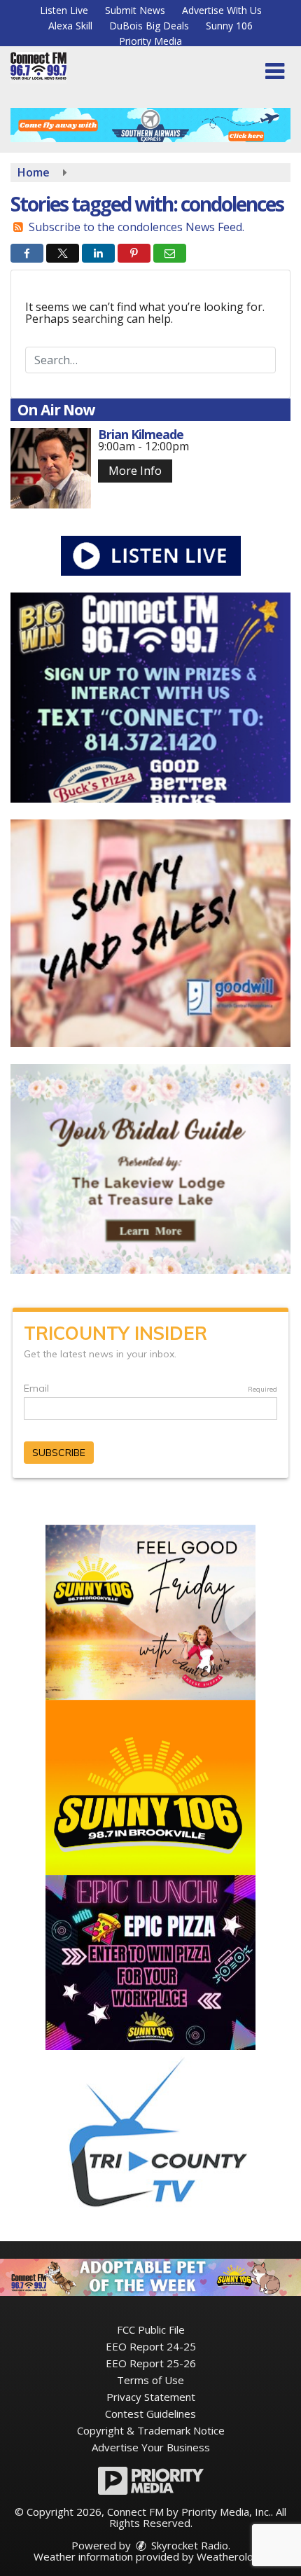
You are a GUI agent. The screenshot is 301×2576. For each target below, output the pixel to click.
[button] (275, 71)
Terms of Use (150, 2380)
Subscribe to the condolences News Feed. (136, 227)
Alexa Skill (70, 26)
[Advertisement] (150, 125)
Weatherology (231, 2556)
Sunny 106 (229, 26)
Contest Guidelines (150, 2414)
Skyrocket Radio (188, 2545)
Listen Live (64, 10)
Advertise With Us (222, 10)
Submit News (135, 10)
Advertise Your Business (151, 2447)
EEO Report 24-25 (151, 2346)
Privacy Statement (151, 2397)
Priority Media (150, 41)
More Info (135, 471)
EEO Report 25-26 (151, 2363)
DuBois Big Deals (149, 26)
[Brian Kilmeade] (51, 468)
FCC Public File (151, 2329)
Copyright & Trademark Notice (151, 2430)
